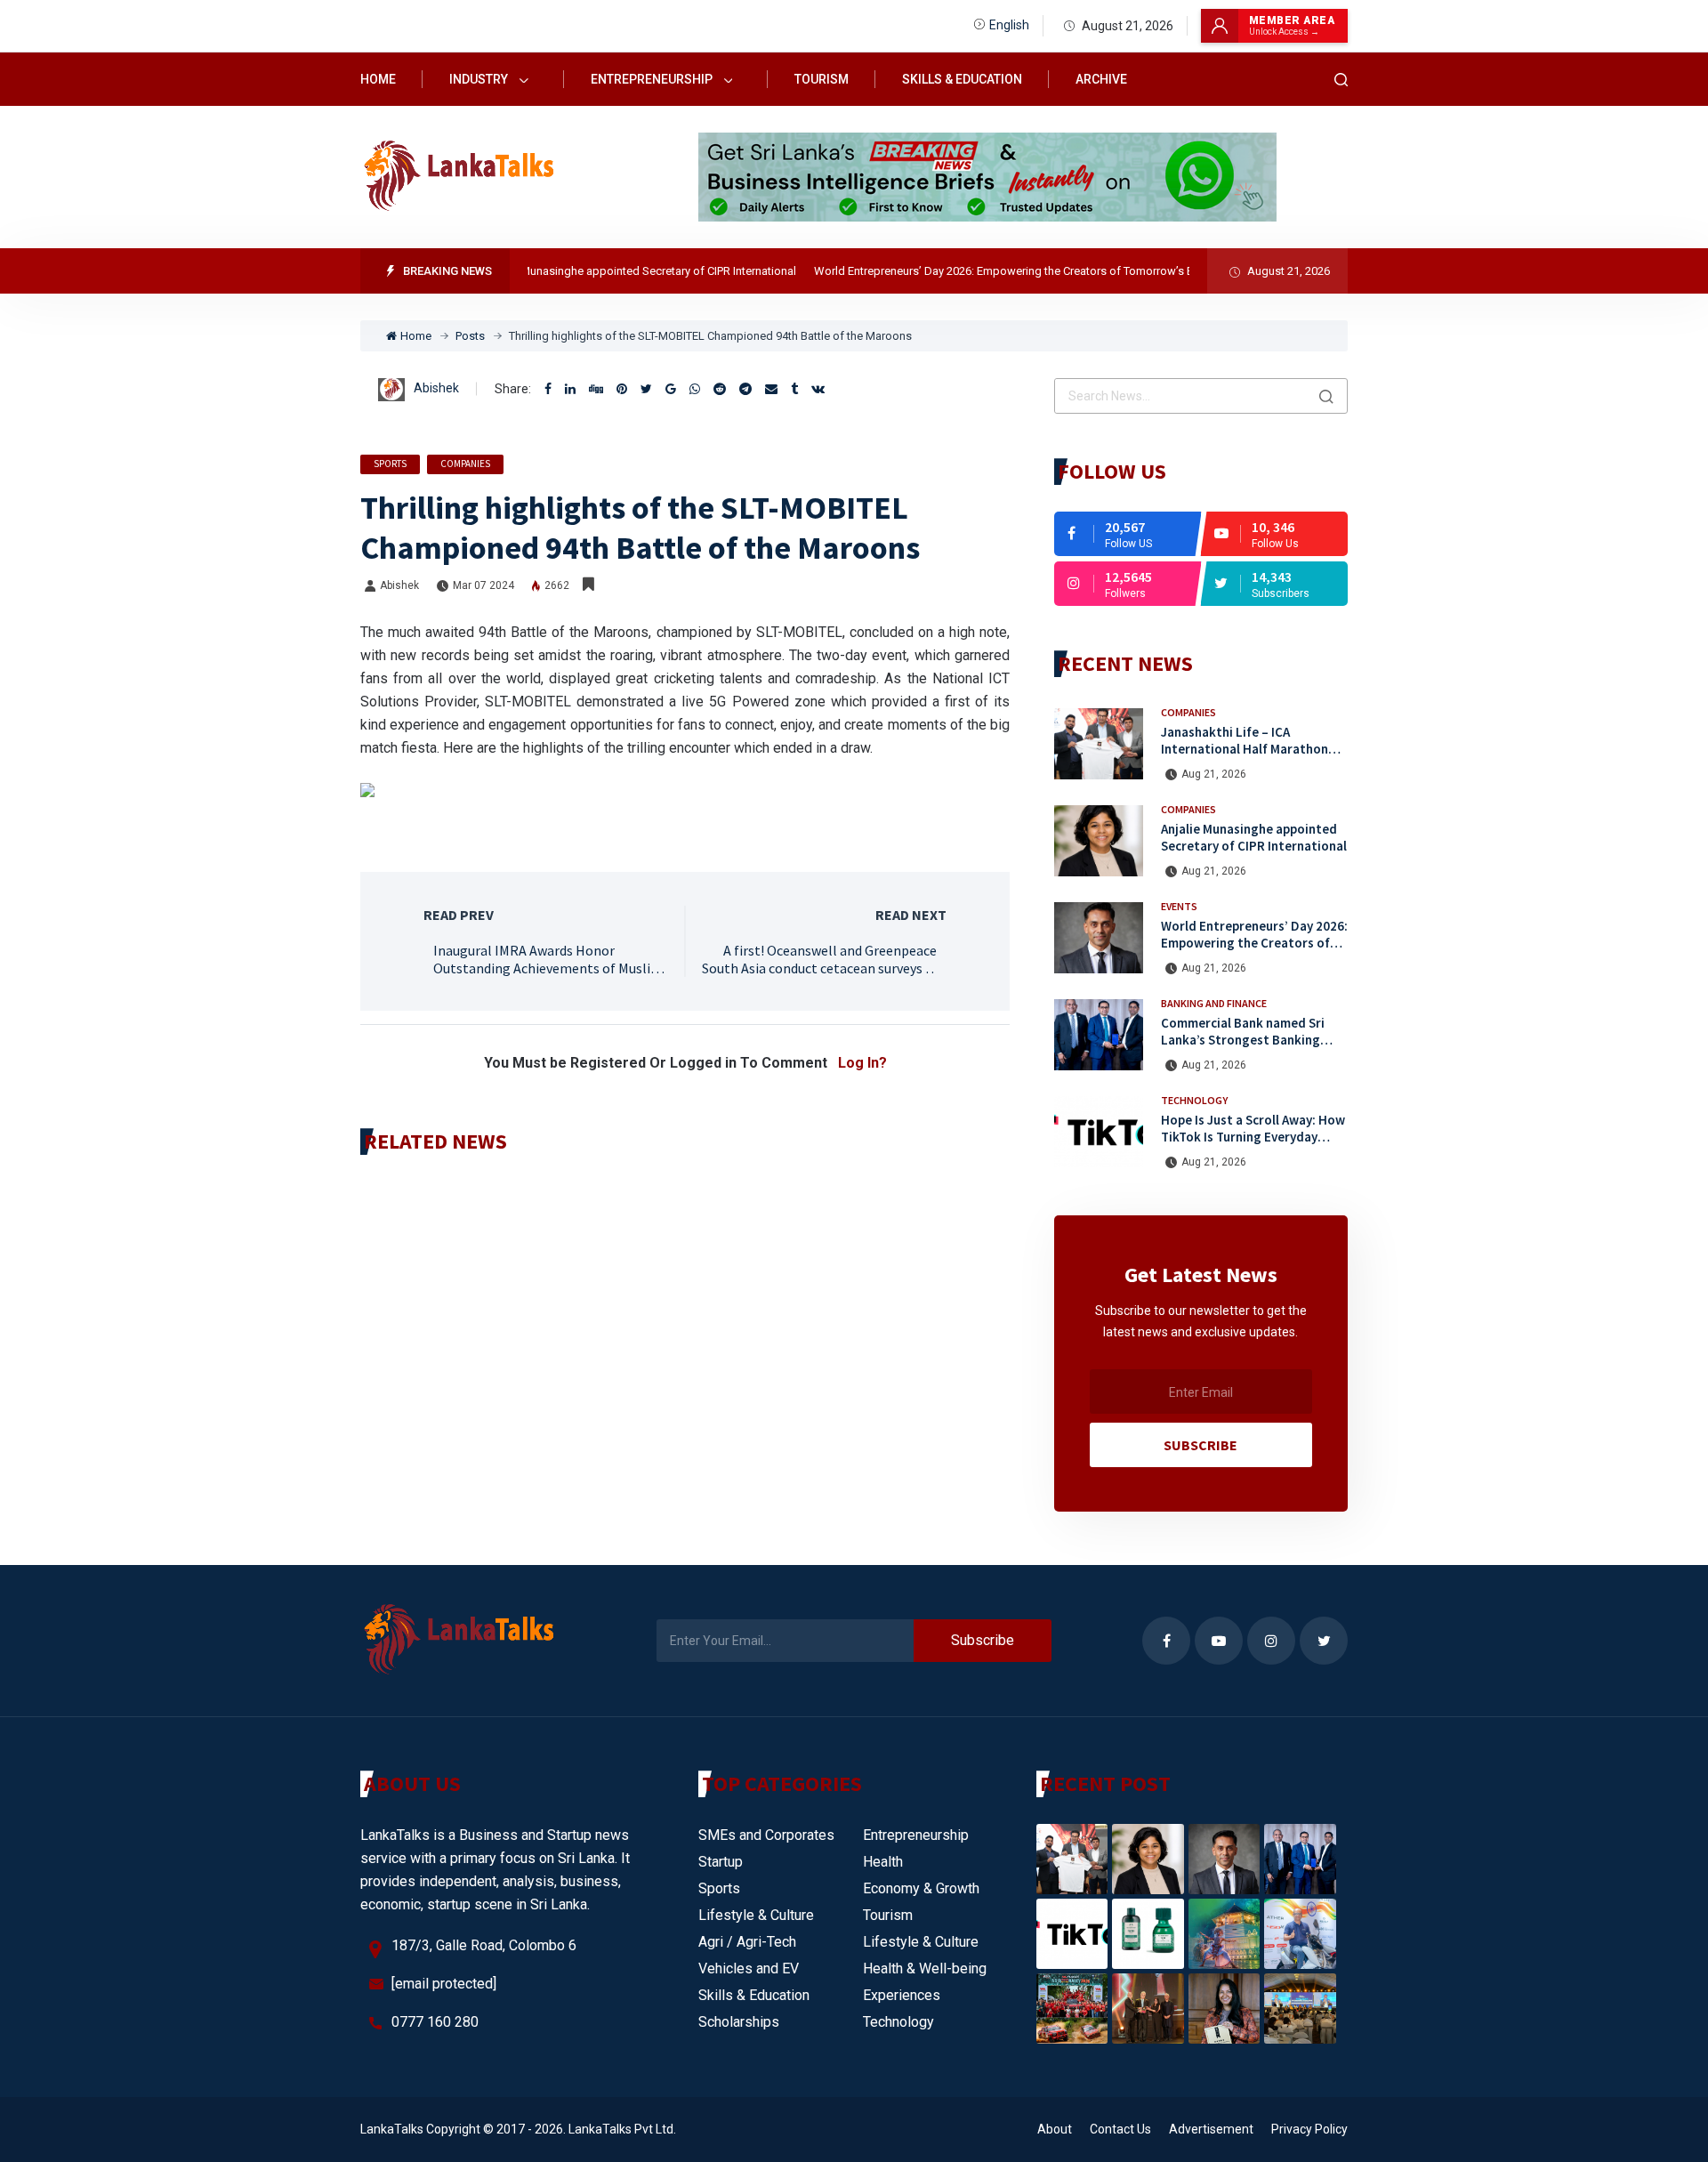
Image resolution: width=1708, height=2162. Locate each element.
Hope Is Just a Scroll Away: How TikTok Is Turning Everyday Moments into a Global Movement (1253, 1145)
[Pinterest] (622, 389)
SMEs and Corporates (766, 1835)
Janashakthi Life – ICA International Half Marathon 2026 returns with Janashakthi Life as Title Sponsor (1251, 757)
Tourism (822, 79)
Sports (390, 464)
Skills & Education (962, 79)
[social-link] (1128, 534)
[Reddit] (720, 389)
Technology (1194, 1100)
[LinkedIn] (570, 389)
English (1009, 25)
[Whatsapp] (695, 389)
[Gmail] (671, 389)
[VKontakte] (818, 389)
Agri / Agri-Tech (747, 1942)
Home (378, 79)
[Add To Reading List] (588, 585)
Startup (721, 1862)
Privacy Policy (1309, 2129)
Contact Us (1120, 2129)
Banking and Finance (1214, 1003)
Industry (480, 79)
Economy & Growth (921, 1888)
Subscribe (1200, 1445)
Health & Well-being (925, 1968)
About (1055, 2129)
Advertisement (1211, 2129)
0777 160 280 (435, 2022)
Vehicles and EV (749, 1968)
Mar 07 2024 (483, 585)
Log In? (862, 1063)
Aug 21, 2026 (1214, 774)
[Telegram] (745, 389)
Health (883, 1862)
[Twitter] (646, 389)
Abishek (436, 388)
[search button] (1326, 396)
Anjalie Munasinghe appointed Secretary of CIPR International (605, 271)
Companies (465, 464)
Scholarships (739, 2022)
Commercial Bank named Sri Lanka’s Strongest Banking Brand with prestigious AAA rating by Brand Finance (1243, 1048)
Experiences (902, 1995)
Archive (1101, 79)
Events (1179, 906)
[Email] (771, 389)
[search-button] (1341, 80)
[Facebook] (548, 389)
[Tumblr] (794, 389)
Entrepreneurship (653, 79)
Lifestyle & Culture (756, 1915)
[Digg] (596, 389)
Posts (470, 336)
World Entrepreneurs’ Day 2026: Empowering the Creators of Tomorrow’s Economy (990, 271)
